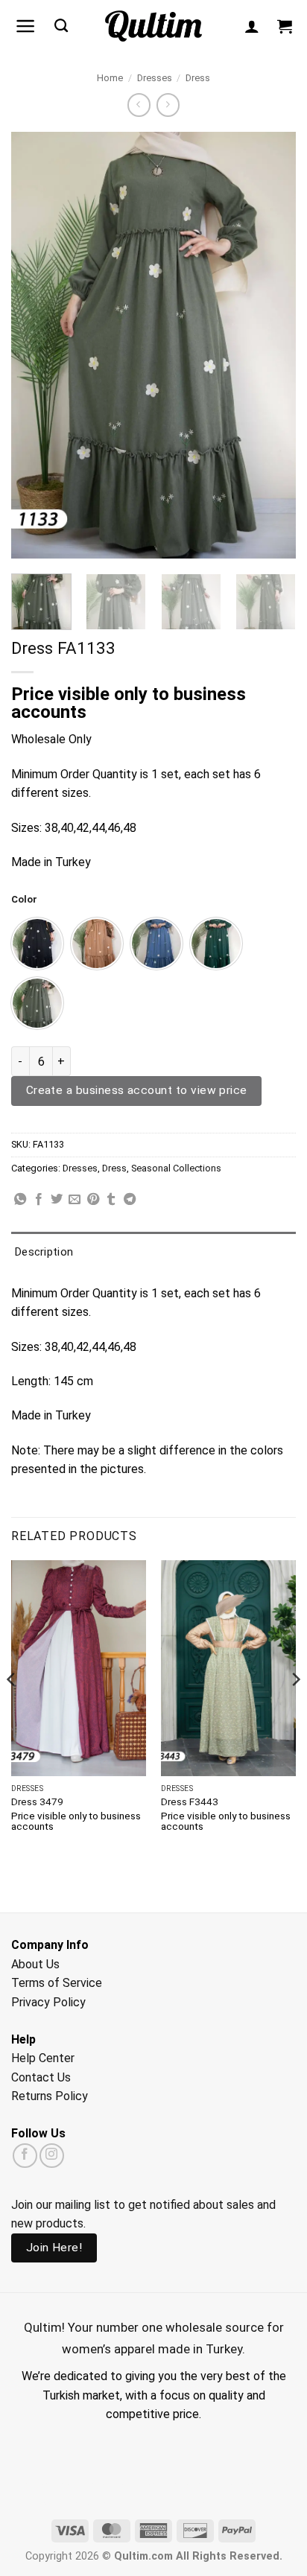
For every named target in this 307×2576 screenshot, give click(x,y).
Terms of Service (57, 1983)
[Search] (61, 26)
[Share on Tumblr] (111, 1200)
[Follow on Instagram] (52, 2156)
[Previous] (36, 345)
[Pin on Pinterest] (93, 1200)
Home (110, 78)
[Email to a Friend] (75, 1200)
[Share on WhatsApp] (20, 1200)
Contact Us (41, 2077)
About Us (35, 1964)
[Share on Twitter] (57, 1200)
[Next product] (139, 105)
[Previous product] (168, 105)
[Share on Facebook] (39, 1200)
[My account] (252, 26)
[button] (26, 26)
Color (24, 900)
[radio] (37, 944)
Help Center (43, 2058)
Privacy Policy (48, 2002)
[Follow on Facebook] (25, 2156)
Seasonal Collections (176, 1168)
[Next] (271, 345)
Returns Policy (50, 2096)
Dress (198, 78)
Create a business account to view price (137, 1090)
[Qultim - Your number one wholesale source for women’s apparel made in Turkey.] (154, 26)
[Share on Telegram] (130, 1200)
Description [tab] (44, 1252)
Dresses (155, 78)
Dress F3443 (190, 1801)
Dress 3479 (37, 1801)
